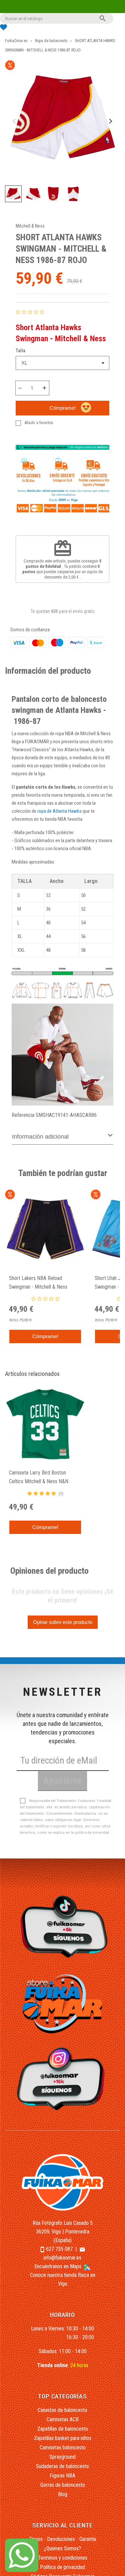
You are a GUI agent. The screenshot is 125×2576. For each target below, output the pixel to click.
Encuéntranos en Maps (58, 2266)
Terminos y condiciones (63, 2558)
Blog (63, 2494)
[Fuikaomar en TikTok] (62, 1926)
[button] (13, 194)
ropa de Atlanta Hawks (59, 811)
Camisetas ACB (63, 2419)
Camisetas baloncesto (63, 2448)
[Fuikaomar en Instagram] (62, 2078)
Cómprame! (63, 408)
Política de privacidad (62, 2567)
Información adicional (40, 1137)
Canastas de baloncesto (62, 2410)
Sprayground (62, 2457)
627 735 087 (59, 2249)
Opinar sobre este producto (63, 1622)
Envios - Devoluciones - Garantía (63, 2539)
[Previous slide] (15, 121)
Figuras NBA (62, 2476)
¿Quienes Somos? (62, 2548)
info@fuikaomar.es (62, 2258)
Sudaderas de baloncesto (62, 2466)
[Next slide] (110, 121)
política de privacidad (92, 1833)
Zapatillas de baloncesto (63, 2429)
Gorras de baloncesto (63, 2485)
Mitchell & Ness (30, 226)
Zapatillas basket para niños (63, 2438)
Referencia (23, 1115)
